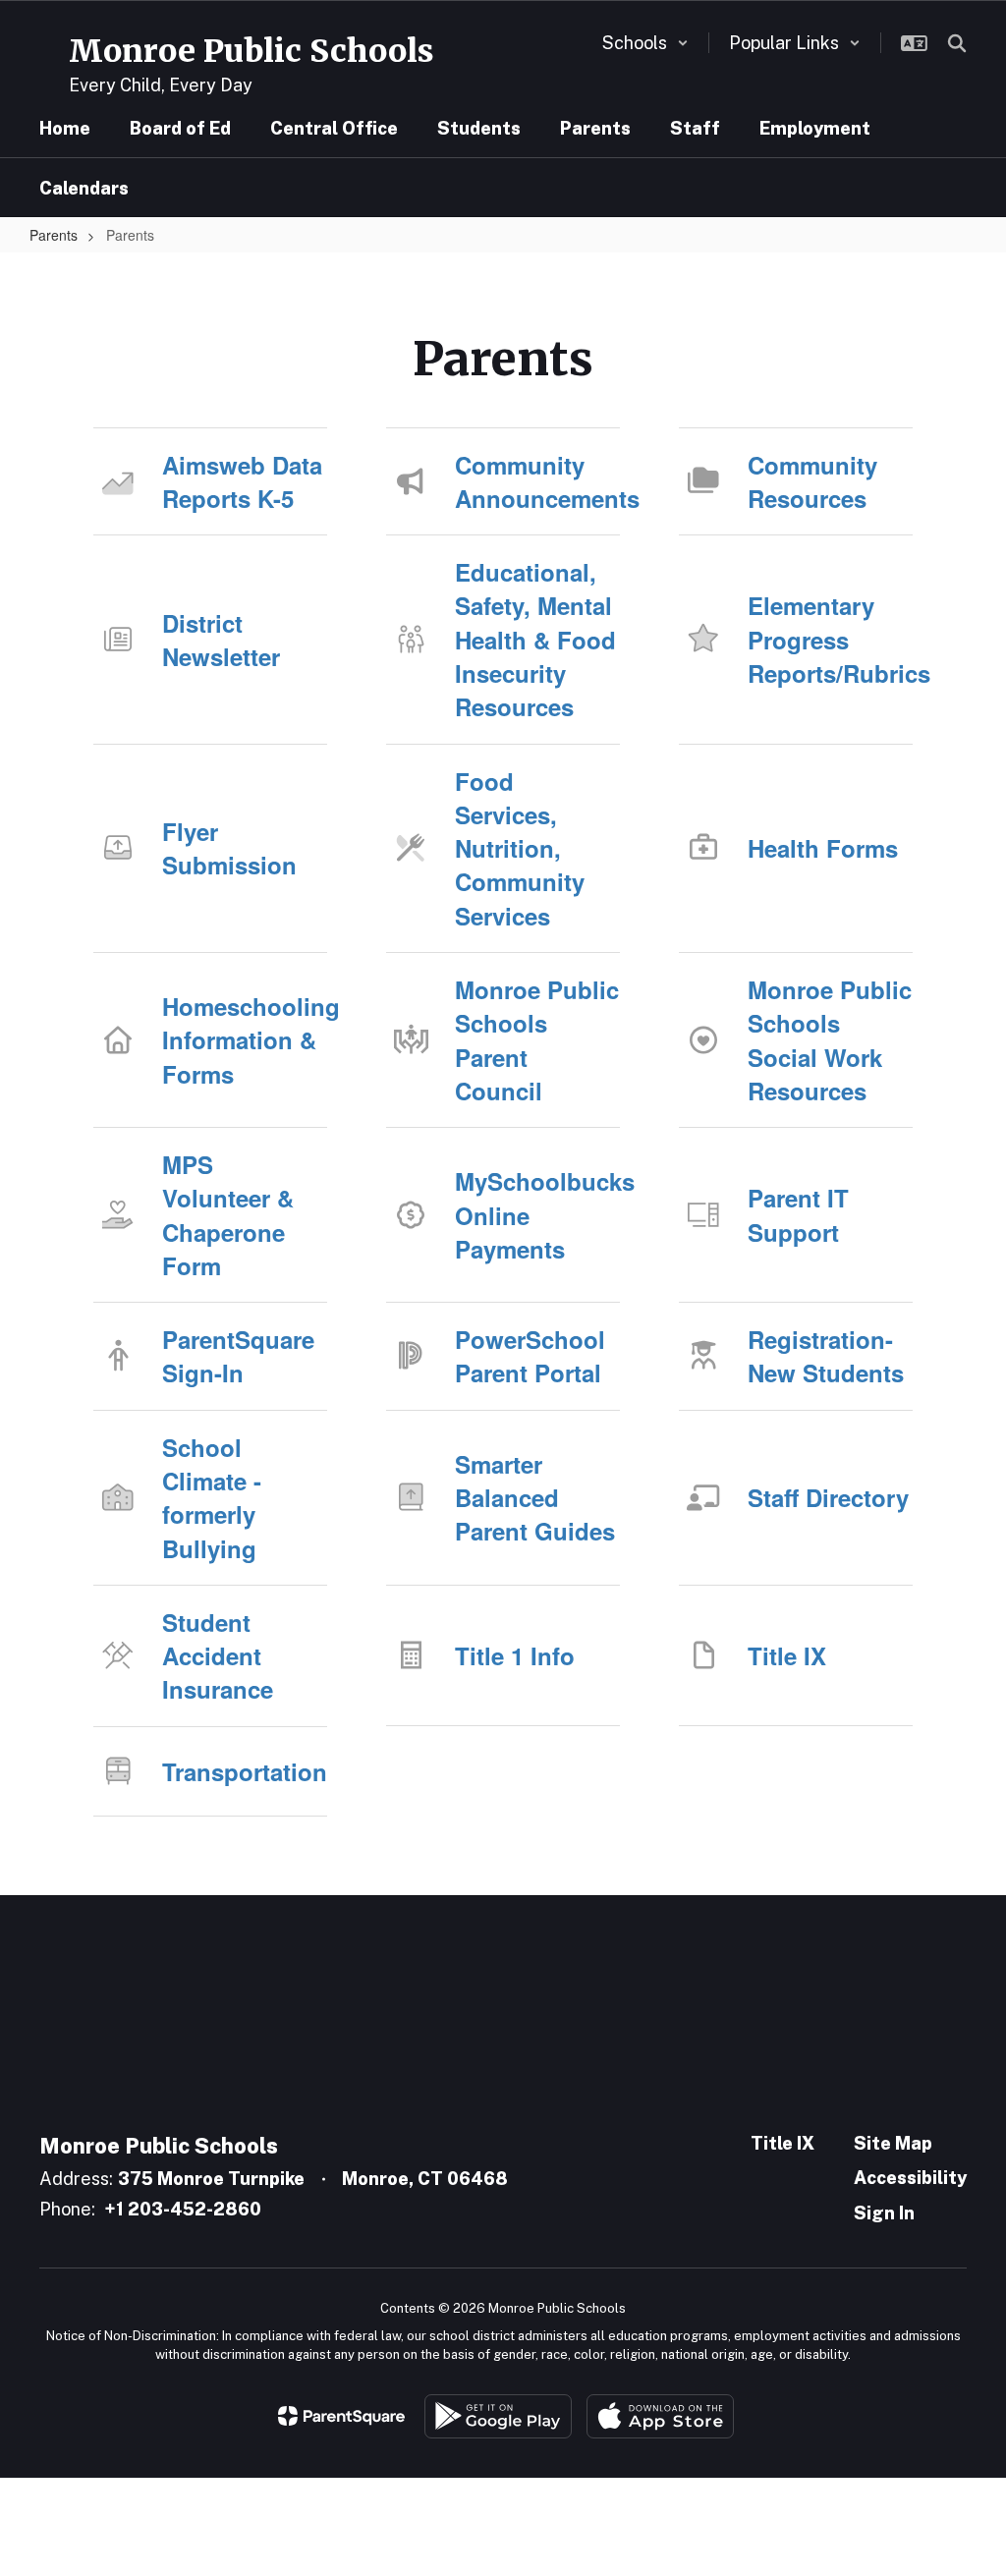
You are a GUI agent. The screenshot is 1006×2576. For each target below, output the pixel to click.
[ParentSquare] (341, 2416)
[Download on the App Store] (660, 2416)
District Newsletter (221, 640)
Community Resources (812, 481)
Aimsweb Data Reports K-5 (242, 481)
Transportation (245, 1771)
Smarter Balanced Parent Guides (535, 1498)
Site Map (893, 2143)
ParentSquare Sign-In (238, 1356)
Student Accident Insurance (218, 1656)
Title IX (787, 1655)
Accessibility (910, 2178)
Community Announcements (537, 481)
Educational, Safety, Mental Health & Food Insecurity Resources (535, 639)
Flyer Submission (229, 848)
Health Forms (823, 848)
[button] (645, 43)
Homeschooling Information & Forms (245, 1040)
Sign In (884, 2213)
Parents (54, 235)
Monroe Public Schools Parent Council (537, 1040)
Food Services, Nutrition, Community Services (520, 848)
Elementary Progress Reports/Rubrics (830, 639)
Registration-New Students (826, 1356)
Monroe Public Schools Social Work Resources (830, 1040)
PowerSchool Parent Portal (530, 1356)
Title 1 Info (515, 1655)
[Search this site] (957, 43)
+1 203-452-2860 (183, 2209)
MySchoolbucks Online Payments (537, 1215)
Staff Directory (828, 1497)
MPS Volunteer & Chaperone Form (228, 1215)
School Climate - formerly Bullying (212, 1498)
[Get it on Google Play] (498, 2416)
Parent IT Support (798, 1214)
